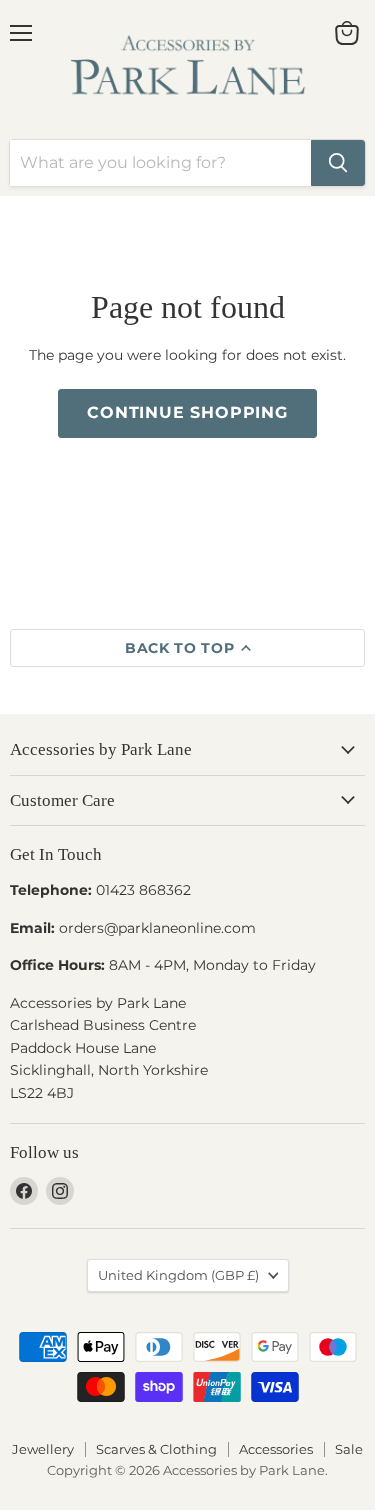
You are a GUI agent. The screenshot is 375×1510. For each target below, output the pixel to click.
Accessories (276, 1449)
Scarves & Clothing (156, 1449)
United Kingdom (178, 1275)
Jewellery (43, 1449)
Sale (349, 1449)
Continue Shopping (187, 412)
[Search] (338, 163)
